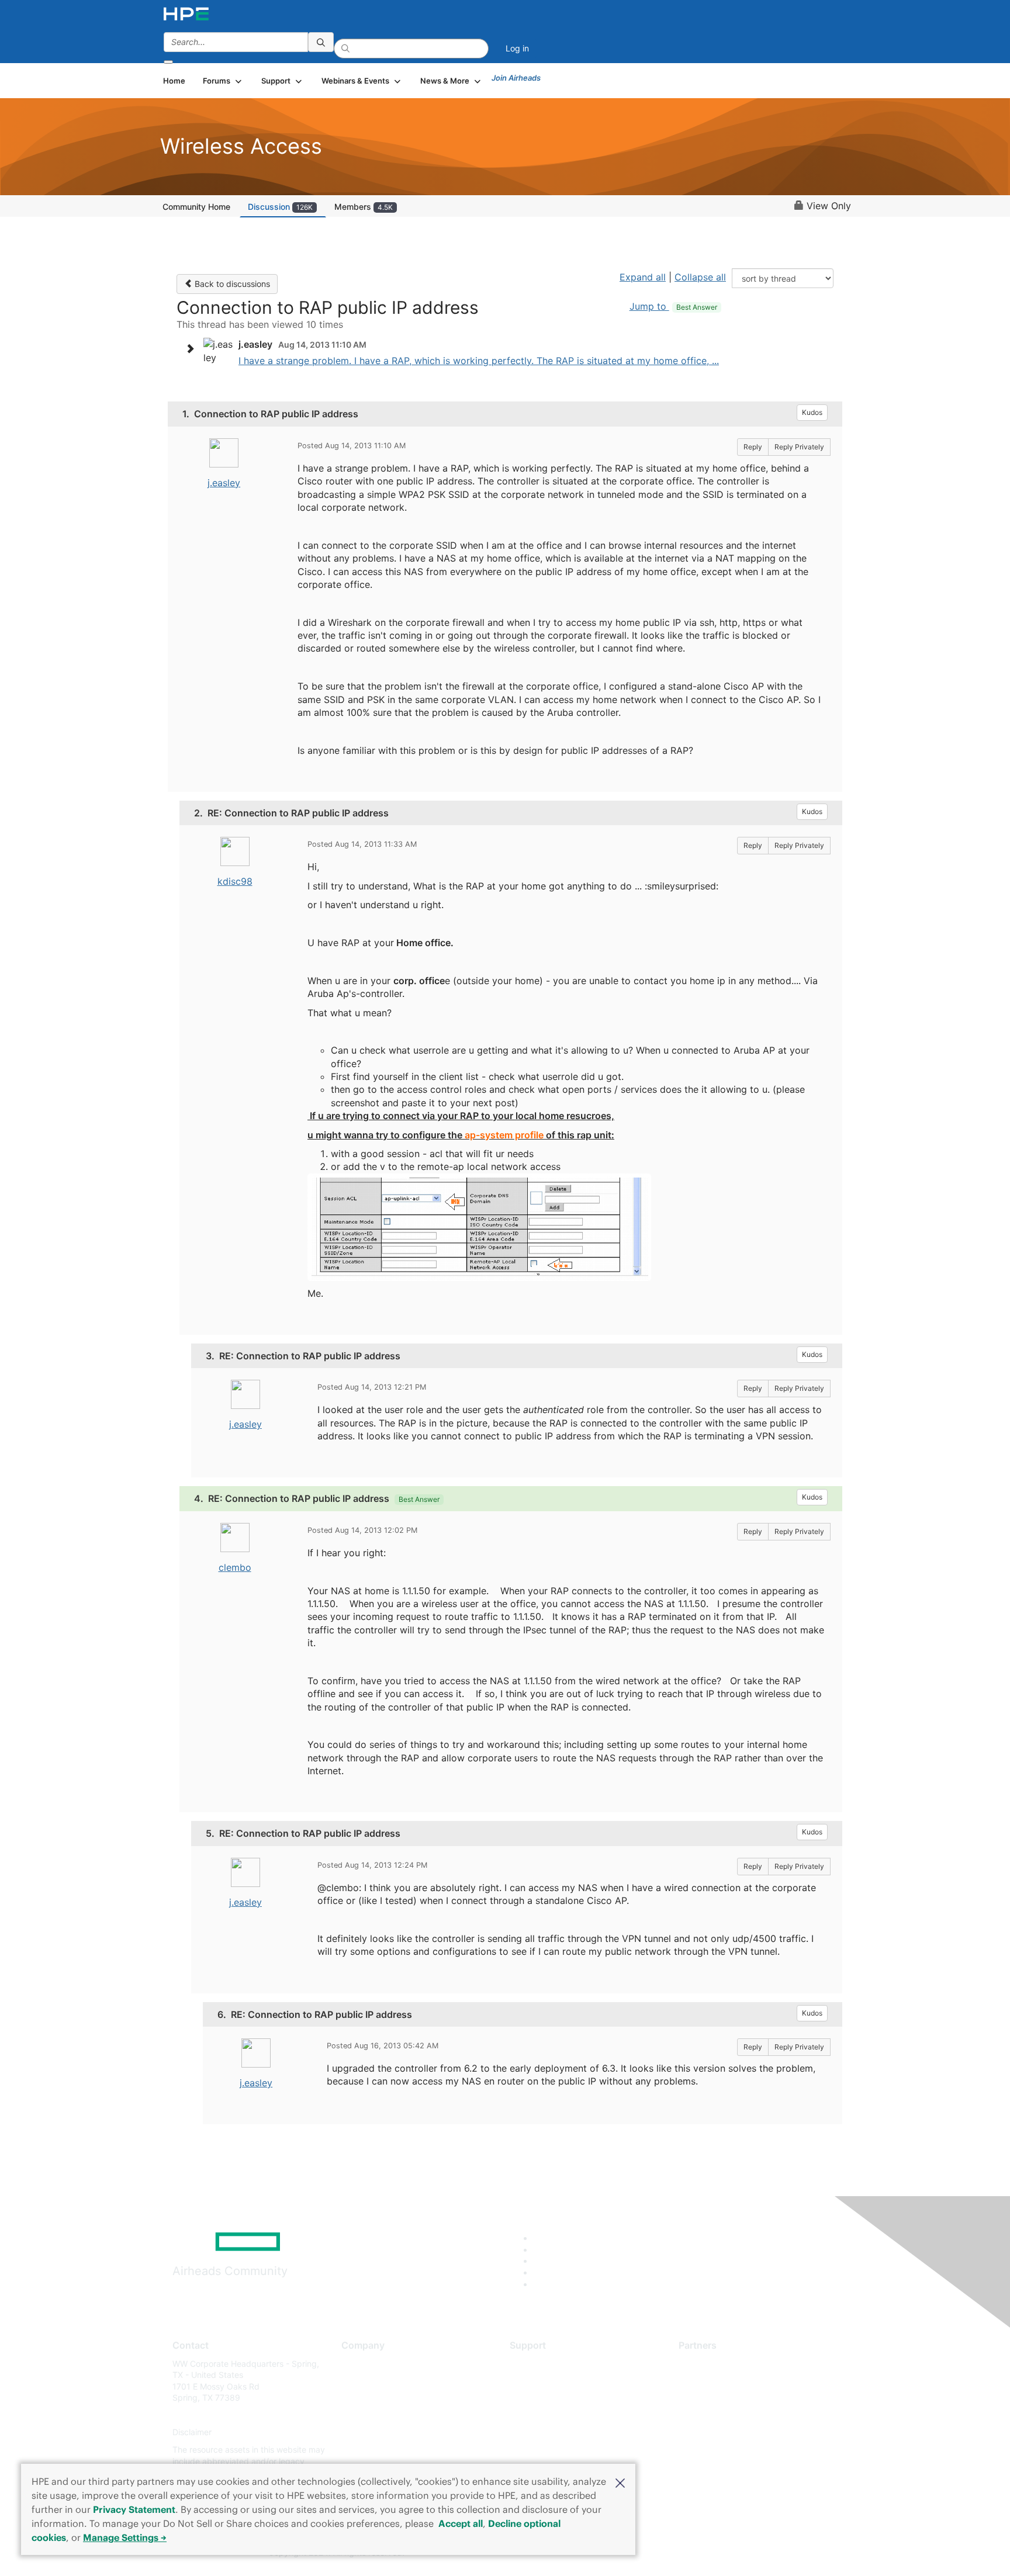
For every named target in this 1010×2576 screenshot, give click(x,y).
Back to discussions (231, 284)
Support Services (543, 2364)
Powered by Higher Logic (674, 2553)
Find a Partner (705, 2364)
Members (364, 207)
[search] (321, 42)
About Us (359, 2364)
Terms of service (373, 2449)
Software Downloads (549, 2415)
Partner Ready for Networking (736, 2398)
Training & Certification (553, 2398)
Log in (517, 48)
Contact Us (363, 2398)
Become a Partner (713, 2381)
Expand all (643, 277)
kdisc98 (235, 881)
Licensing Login (539, 2433)
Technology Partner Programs (736, 2415)
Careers (356, 2381)
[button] (620, 2482)
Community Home (196, 207)
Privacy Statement (134, 2509)
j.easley (224, 483)
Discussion (280, 207)
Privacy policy (368, 2433)
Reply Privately (799, 447)
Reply (753, 447)
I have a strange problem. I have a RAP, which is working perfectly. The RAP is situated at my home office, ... (479, 361)
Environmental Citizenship (390, 2415)
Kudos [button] (812, 412)
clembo (235, 1567)
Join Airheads (516, 78)
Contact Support (542, 2381)
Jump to (673, 306)
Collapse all (700, 277)
